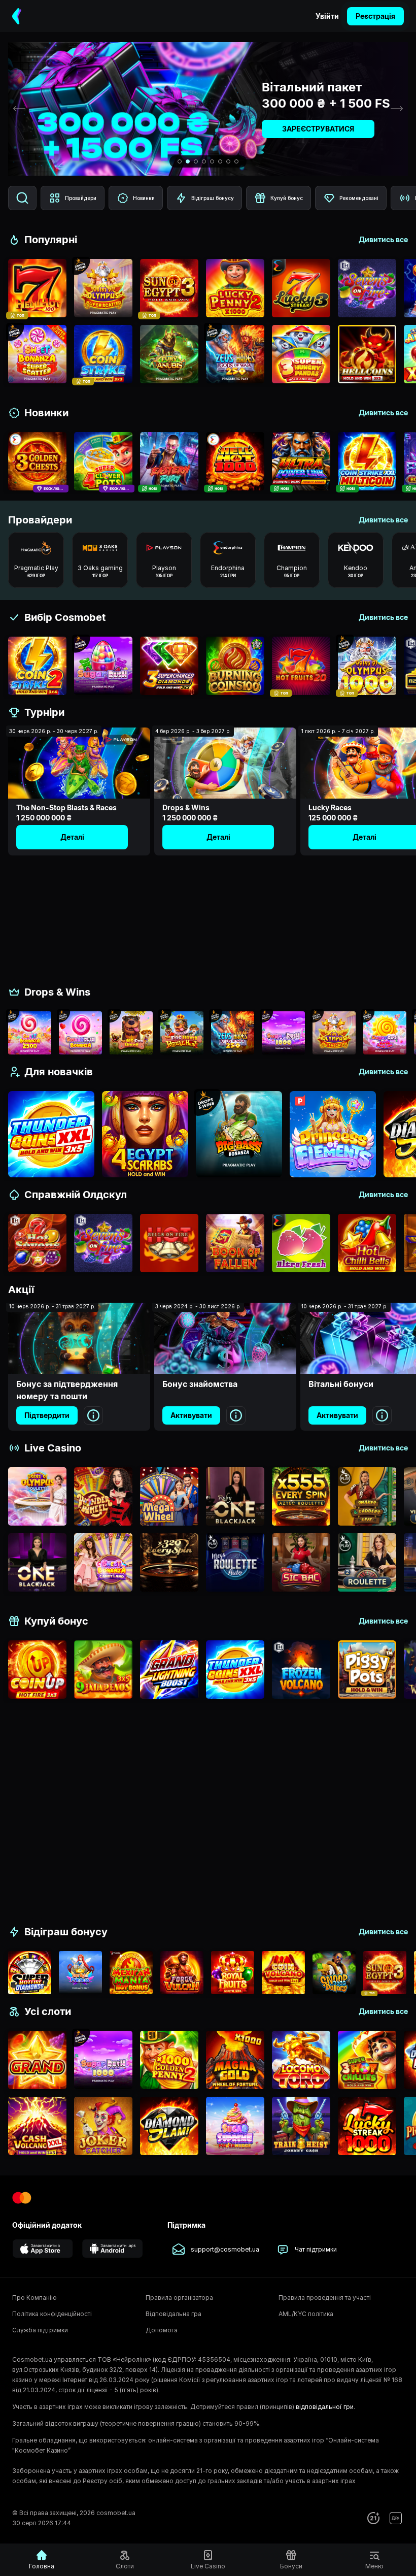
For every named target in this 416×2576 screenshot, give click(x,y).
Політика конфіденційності (52, 2314)
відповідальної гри (325, 2407)
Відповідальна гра (174, 2314)
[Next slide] (397, 109)
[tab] (180, 161)
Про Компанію (34, 2298)
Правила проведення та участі (325, 2298)
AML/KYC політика (306, 2314)
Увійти (327, 16)
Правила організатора (179, 2298)
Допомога (162, 2330)
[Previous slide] (19, 109)
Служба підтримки (40, 2330)
